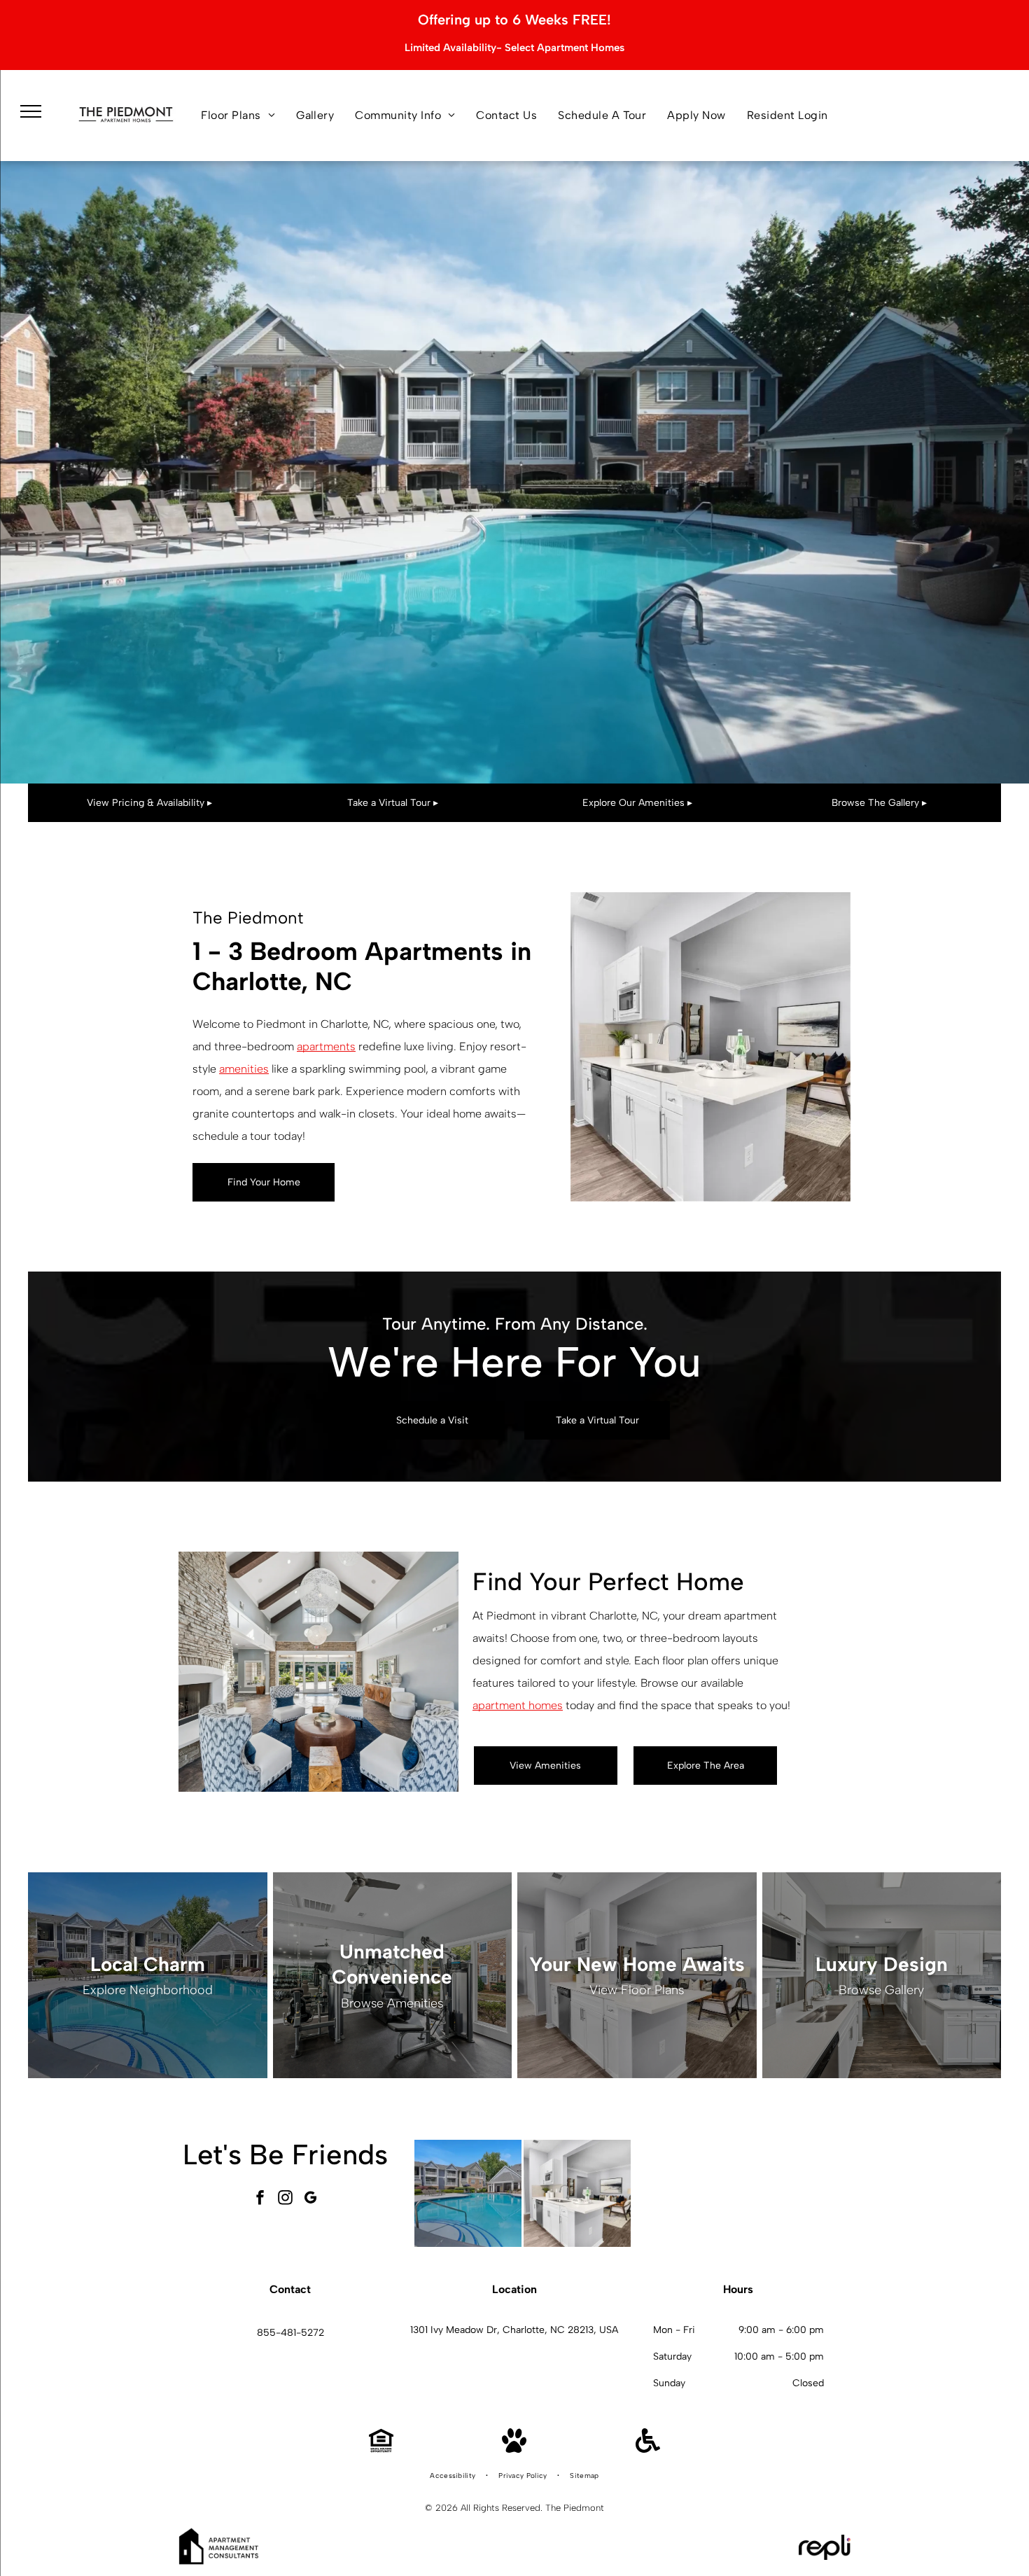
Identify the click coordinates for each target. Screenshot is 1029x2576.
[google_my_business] (311, 2200)
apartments (326, 1046)
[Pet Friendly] (514, 2449)
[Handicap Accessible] (648, 2449)
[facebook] (260, 2200)
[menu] (31, 111)
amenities (244, 1069)
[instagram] (286, 2200)
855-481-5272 (290, 2333)
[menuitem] (238, 116)
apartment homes (518, 1705)
